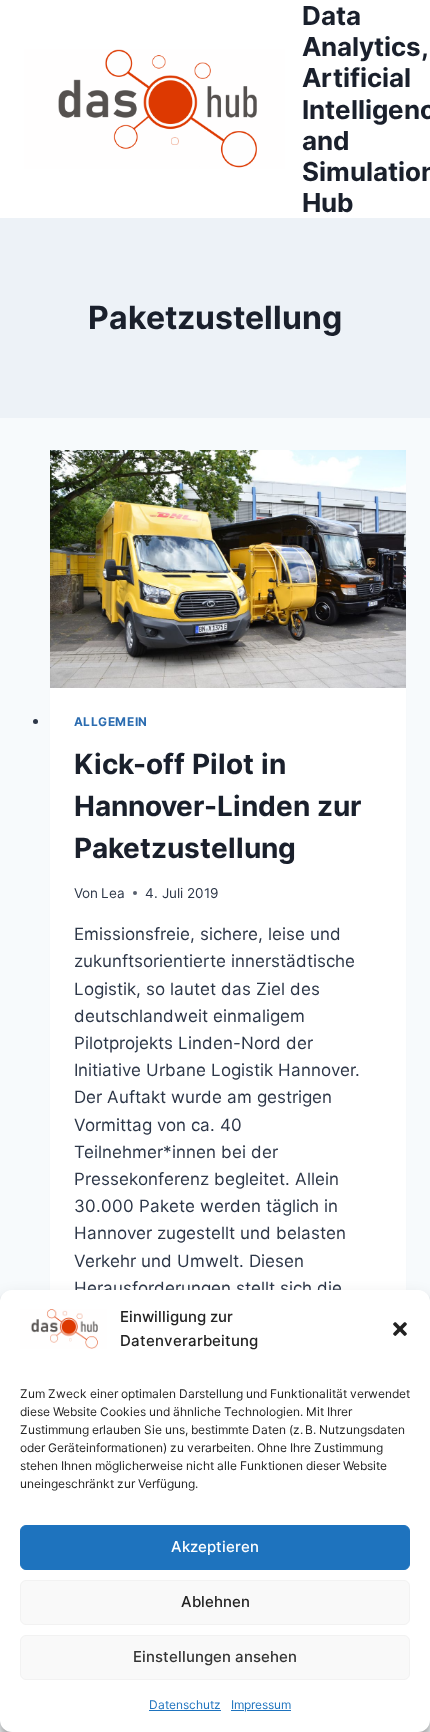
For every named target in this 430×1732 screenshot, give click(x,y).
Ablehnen (215, 1601)
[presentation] (228, 569)
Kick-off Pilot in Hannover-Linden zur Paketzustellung (217, 806)
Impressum (261, 1704)
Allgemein (111, 721)
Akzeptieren (215, 1546)
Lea (113, 893)
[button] (400, 1329)
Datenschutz (185, 1704)
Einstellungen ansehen (215, 1656)
